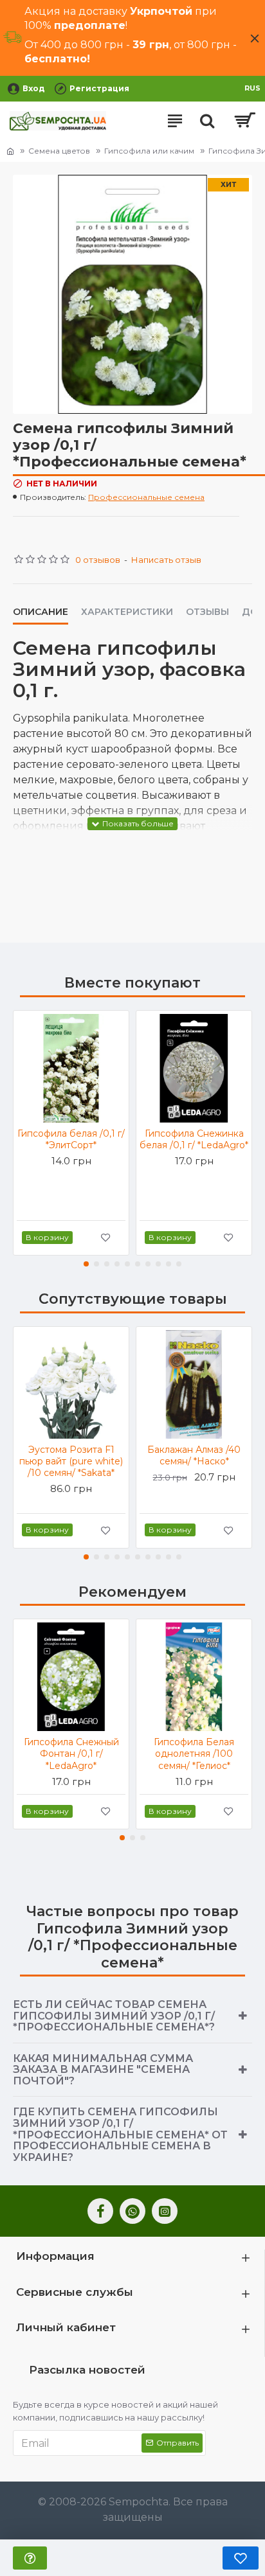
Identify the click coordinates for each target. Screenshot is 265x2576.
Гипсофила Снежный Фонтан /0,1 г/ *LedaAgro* (71, 1754)
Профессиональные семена (146, 497)
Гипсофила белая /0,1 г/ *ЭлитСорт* (71, 1139)
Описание (41, 612)
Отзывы (207, 612)
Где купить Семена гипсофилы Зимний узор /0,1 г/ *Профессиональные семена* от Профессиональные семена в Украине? (120, 2134)
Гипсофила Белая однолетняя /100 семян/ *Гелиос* (194, 1754)
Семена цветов (59, 151)
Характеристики (127, 612)
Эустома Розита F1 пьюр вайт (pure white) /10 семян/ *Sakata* (71, 1461)
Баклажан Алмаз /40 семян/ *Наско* (194, 1455)
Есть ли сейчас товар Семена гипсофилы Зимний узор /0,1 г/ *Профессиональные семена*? (114, 2016)
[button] (86, 1264)
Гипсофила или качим (149, 151)
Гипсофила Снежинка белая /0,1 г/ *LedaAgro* (194, 1139)
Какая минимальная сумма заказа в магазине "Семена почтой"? (103, 2070)
